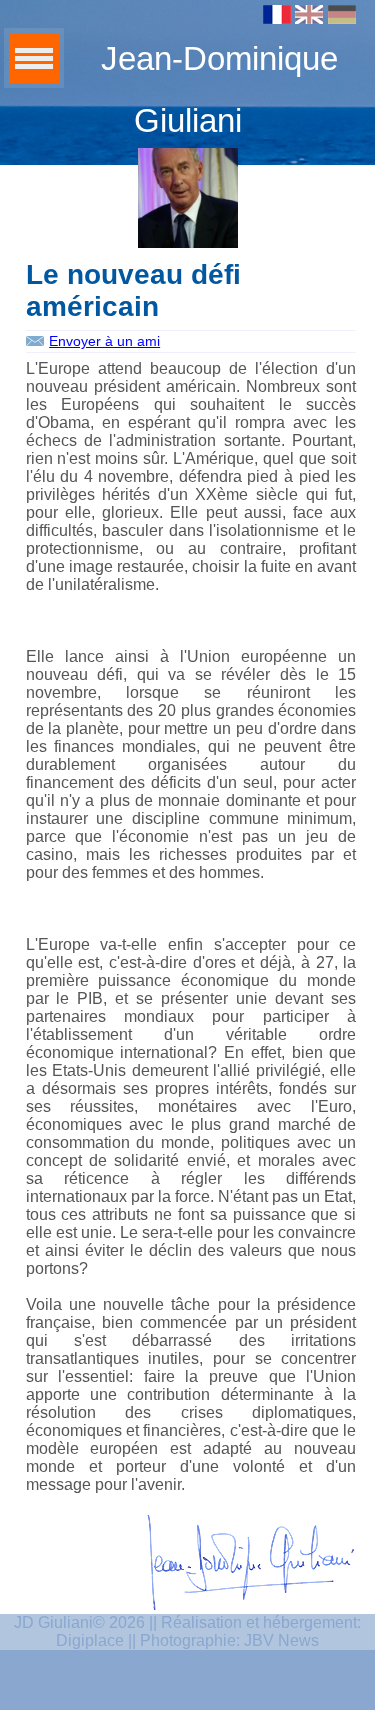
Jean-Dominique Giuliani (219, 89)
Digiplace (90, 1640)
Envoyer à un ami (104, 341)
